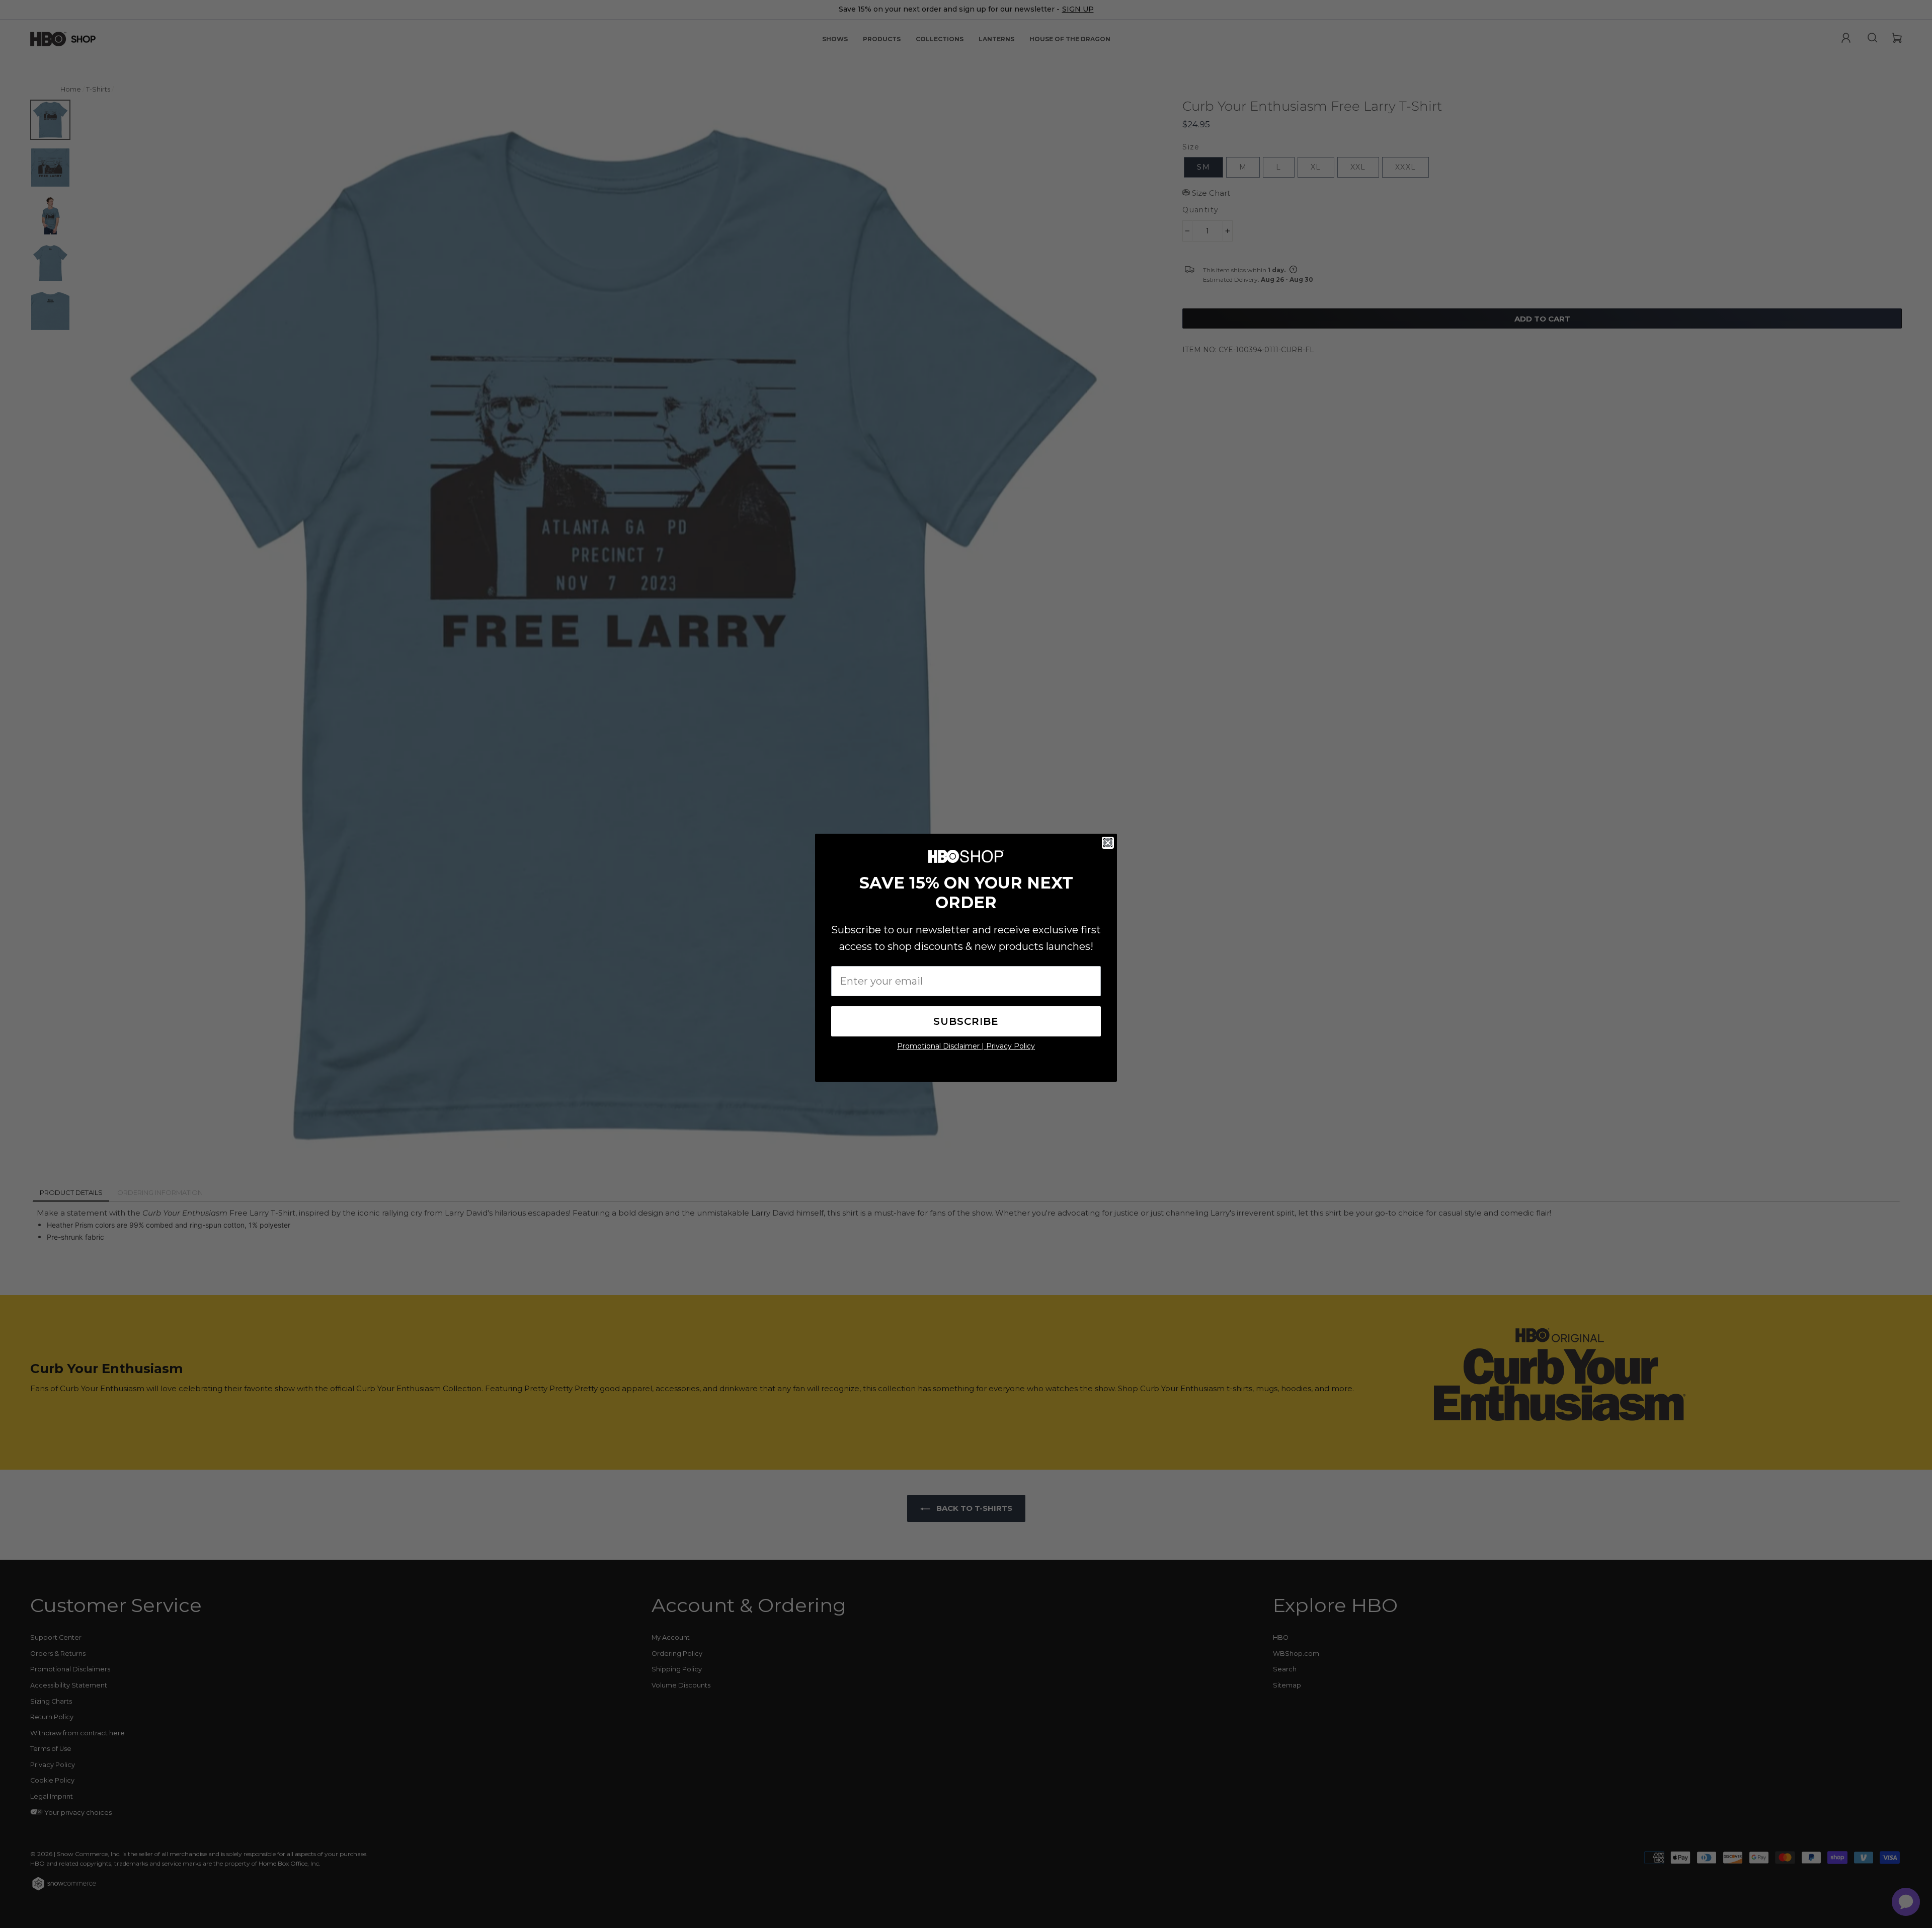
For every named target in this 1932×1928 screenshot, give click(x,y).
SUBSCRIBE (966, 1021)
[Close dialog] (1108, 843)
